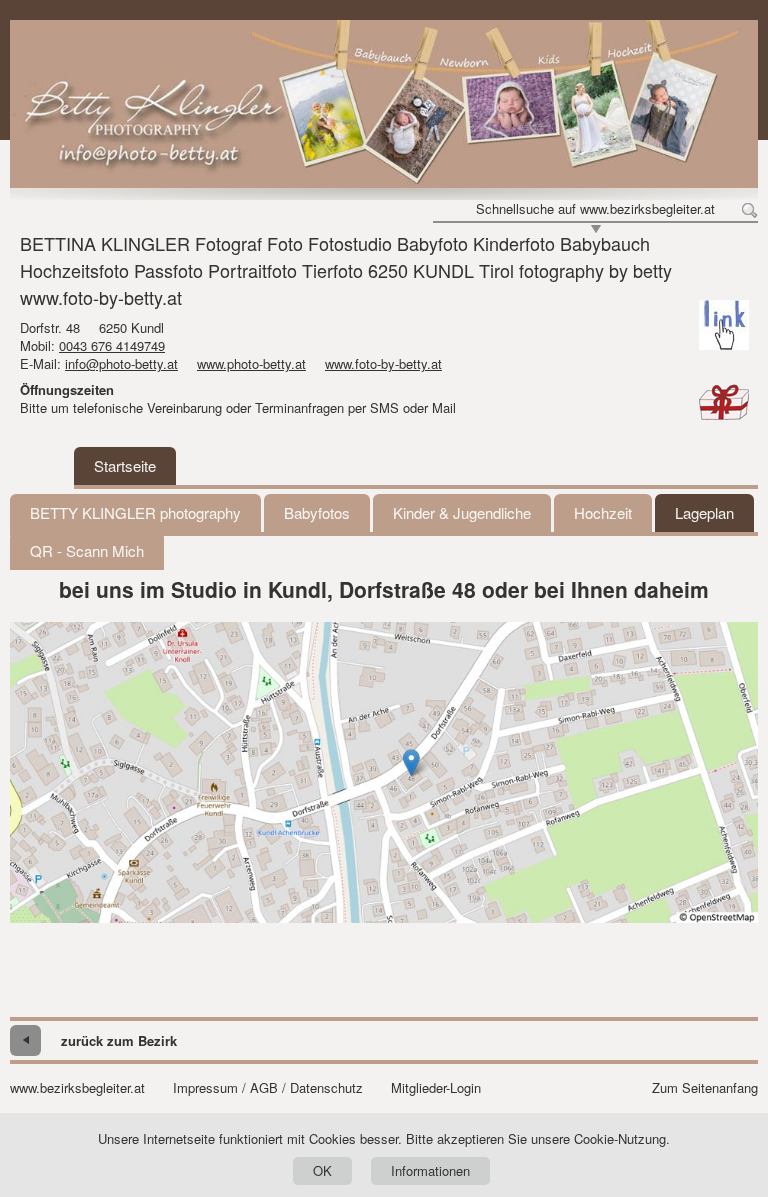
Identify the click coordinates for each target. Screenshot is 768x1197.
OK (322, 1170)
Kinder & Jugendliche (462, 512)
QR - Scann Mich (87, 550)
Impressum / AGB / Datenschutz (268, 1088)
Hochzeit (603, 512)
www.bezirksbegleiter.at (77, 1088)
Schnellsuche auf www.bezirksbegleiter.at (595, 209)
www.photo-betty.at (251, 363)
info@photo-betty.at (121, 363)
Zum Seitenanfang (705, 1088)
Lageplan (704, 512)
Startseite (125, 465)
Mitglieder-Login (436, 1088)
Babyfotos (317, 512)
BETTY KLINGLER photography (135, 512)
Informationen (430, 1170)
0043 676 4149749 (112, 345)
